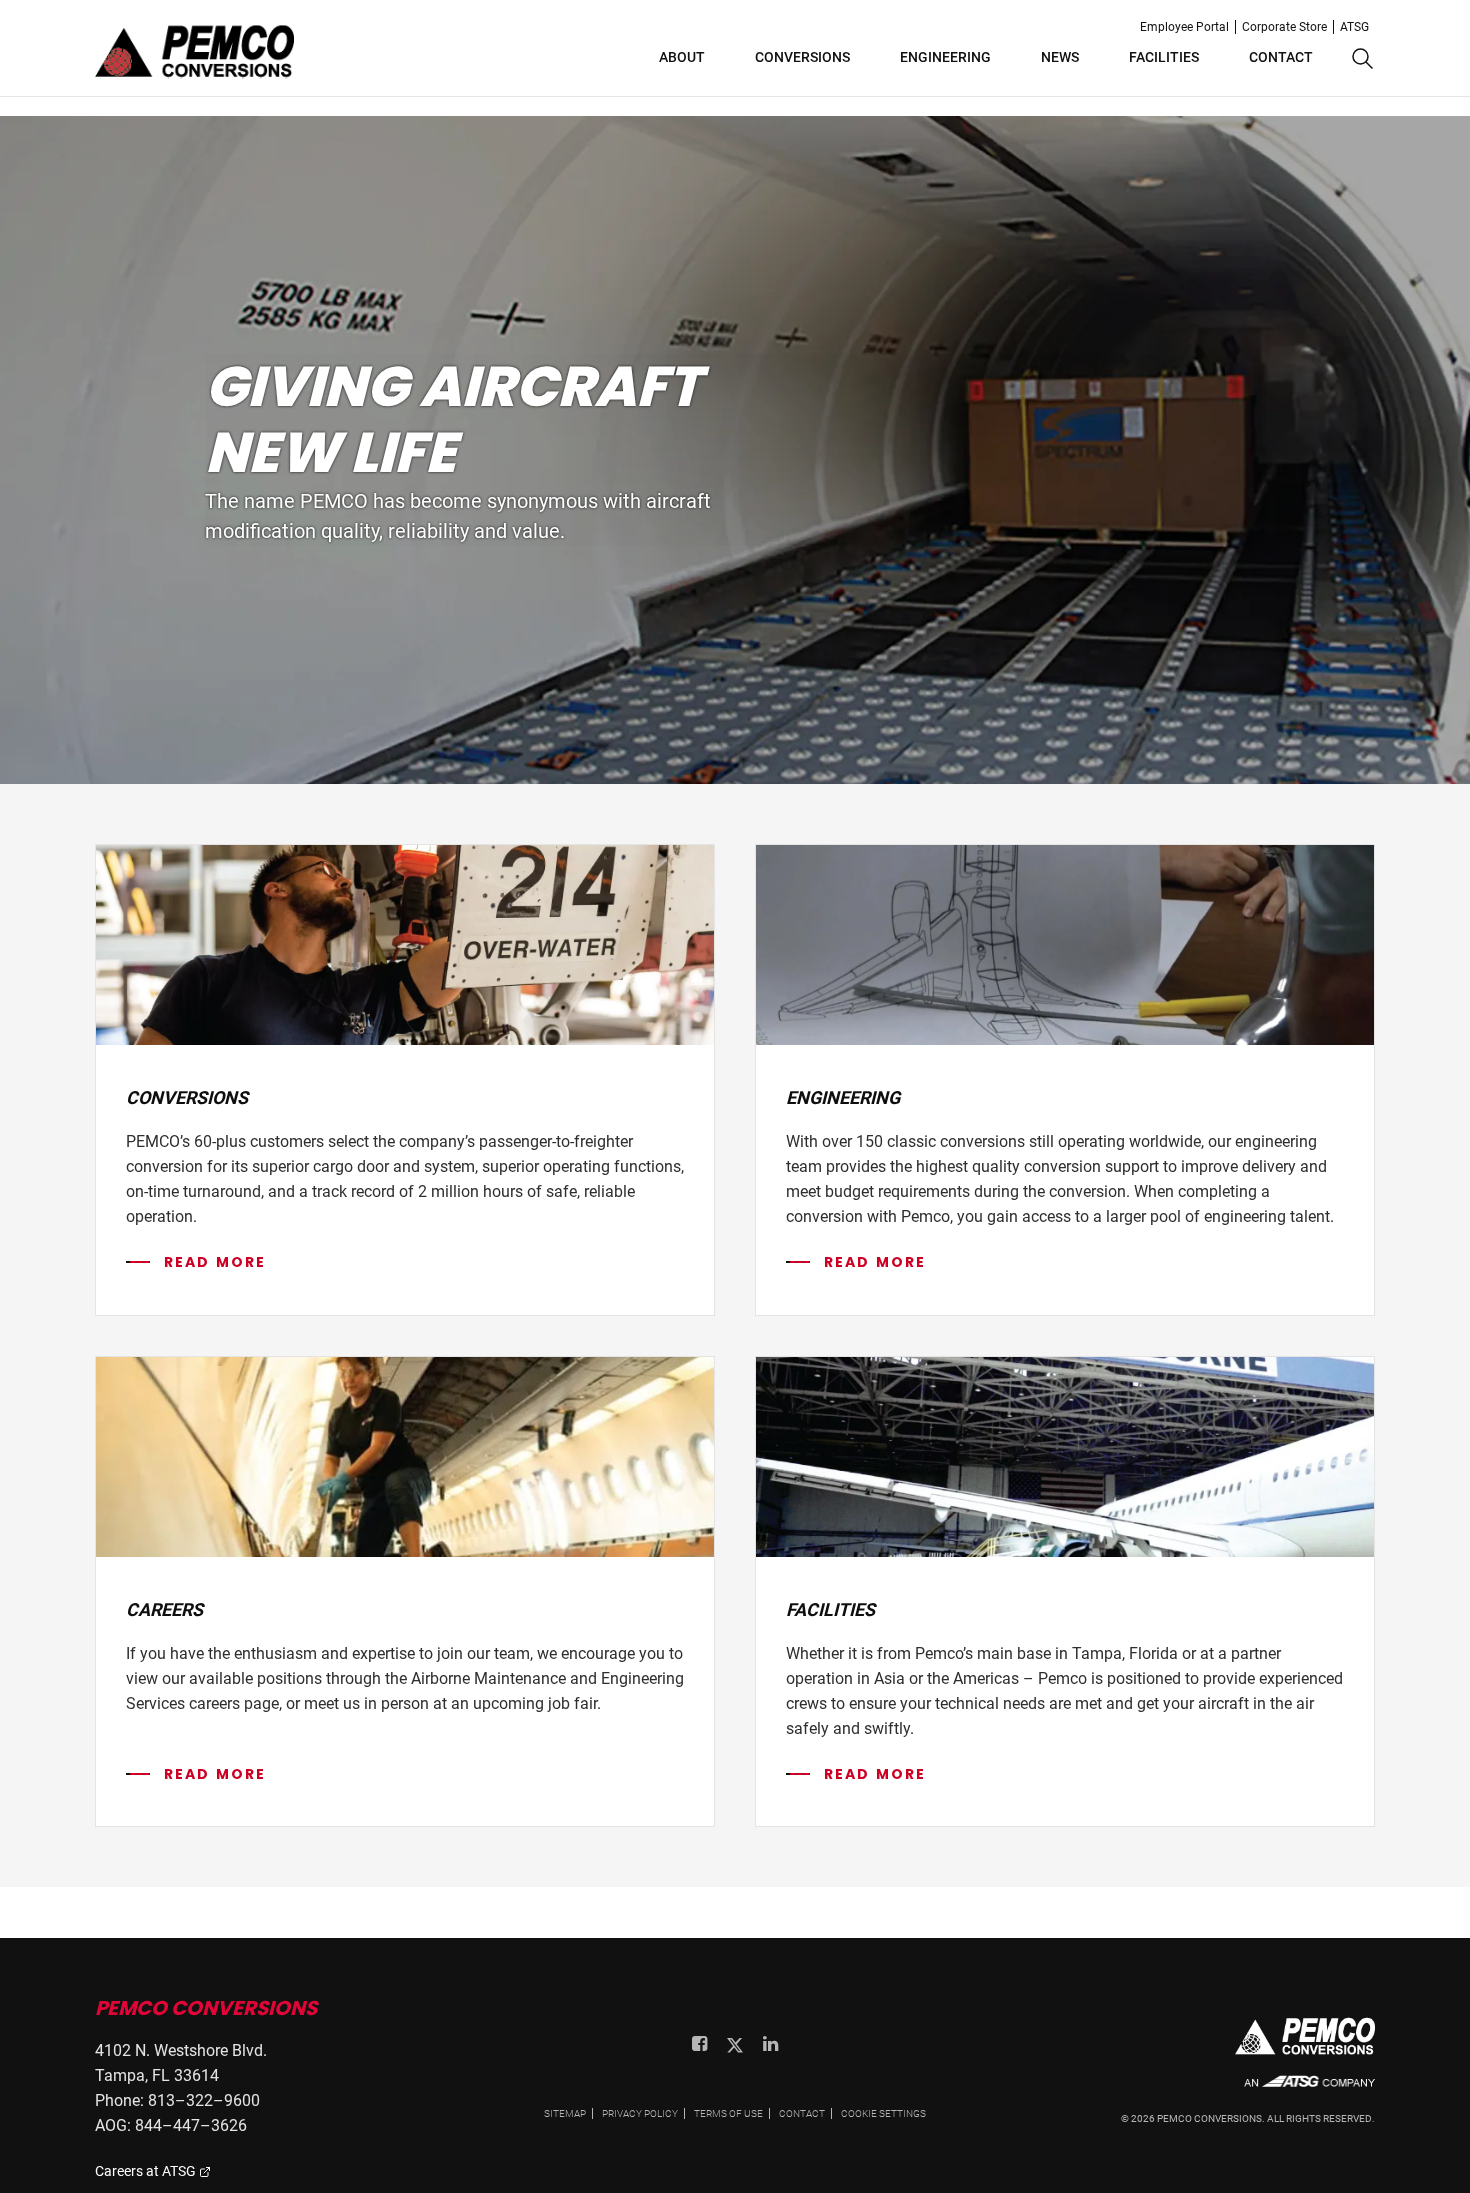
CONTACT (802, 2113)
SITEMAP (565, 2113)
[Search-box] (1360, 60)
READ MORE (215, 1262)
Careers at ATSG (147, 2171)
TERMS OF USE (728, 2113)
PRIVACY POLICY (640, 2113)
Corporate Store (1284, 27)
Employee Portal (1184, 27)
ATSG (1354, 27)
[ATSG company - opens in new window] (1309, 2092)
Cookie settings (883, 2113)
